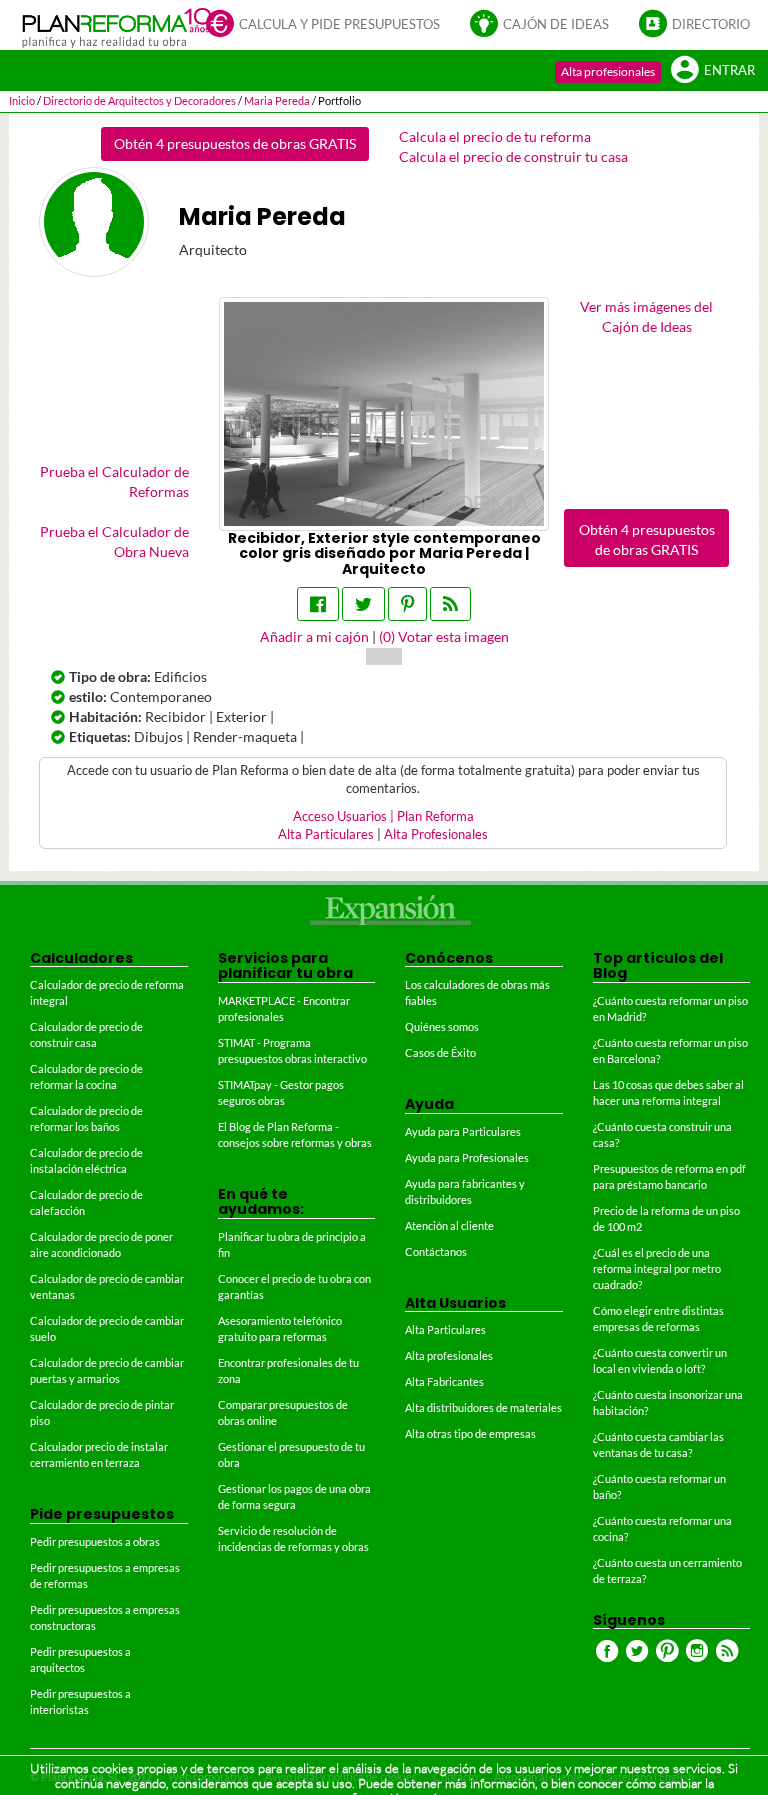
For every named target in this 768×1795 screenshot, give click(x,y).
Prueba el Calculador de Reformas (114, 481)
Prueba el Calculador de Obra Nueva (114, 541)
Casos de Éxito (440, 1052)
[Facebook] (318, 604)
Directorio (711, 24)
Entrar (729, 70)
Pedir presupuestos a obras (95, 1541)
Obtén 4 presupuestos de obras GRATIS (235, 143)
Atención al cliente (449, 1225)
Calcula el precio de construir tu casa (513, 156)
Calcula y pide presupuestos (339, 24)
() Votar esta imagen (444, 636)
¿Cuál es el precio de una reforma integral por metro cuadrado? (657, 1268)
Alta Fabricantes (444, 1381)
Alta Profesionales (436, 834)
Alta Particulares (326, 834)
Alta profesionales (608, 71)
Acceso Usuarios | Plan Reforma (383, 816)
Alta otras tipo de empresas (470, 1433)
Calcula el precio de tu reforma (495, 136)
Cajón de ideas (556, 24)
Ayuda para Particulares (463, 1131)
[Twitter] (363, 604)
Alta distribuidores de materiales (483, 1407)
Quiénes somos (442, 1026)
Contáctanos (436, 1251)
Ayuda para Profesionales (467, 1157)
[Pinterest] (407, 604)
